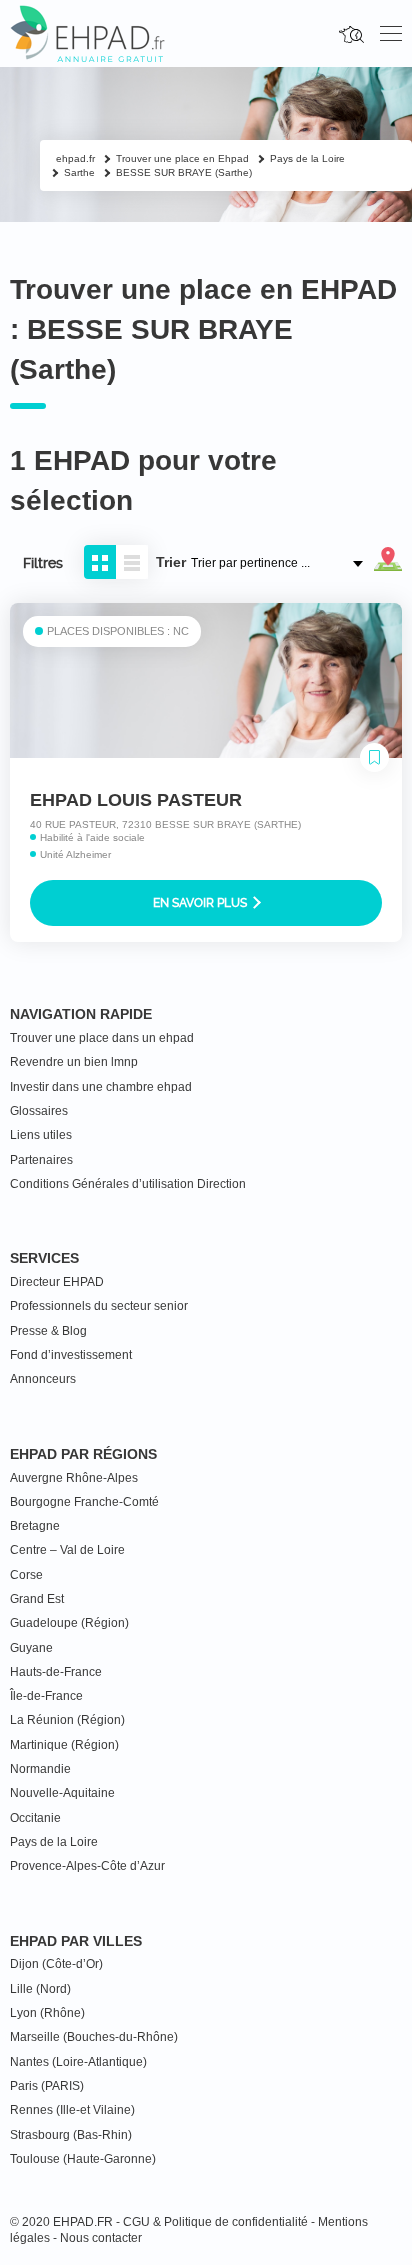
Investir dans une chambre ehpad (101, 1087)
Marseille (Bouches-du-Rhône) (94, 2037)
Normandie (40, 1769)
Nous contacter (101, 2238)
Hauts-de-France (56, 1672)
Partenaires (41, 1160)
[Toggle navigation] (391, 34)
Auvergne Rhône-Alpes (74, 1478)
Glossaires (39, 1111)
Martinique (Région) (64, 1745)
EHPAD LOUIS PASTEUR (136, 800)
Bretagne (35, 1526)
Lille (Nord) (40, 1989)
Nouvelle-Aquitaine (62, 1793)
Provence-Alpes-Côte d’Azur (87, 1866)
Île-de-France (46, 1696)
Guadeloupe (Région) (69, 1623)
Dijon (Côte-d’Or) (56, 1964)
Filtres (43, 563)
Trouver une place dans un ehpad (102, 1038)
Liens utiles (41, 1135)
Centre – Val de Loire (67, 1550)
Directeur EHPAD (57, 1282)
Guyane (31, 1648)
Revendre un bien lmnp (74, 1062)
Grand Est (37, 1599)
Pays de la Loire (54, 1842)
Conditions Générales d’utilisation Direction (128, 1184)
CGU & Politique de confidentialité (215, 2222)
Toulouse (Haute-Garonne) (83, 2159)
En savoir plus (201, 903)
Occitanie (35, 1818)
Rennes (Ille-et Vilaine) (72, 2110)
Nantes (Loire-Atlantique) (78, 2062)
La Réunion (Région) (67, 1720)
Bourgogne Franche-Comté (84, 1502)
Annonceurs (43, 1379)
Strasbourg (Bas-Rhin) (71, 2135)
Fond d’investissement (71, 1355)
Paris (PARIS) (47, 2086)
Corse (26, 1575)
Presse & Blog (48, 1331)
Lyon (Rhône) (47, 2013)
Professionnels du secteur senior (99, 1306)
